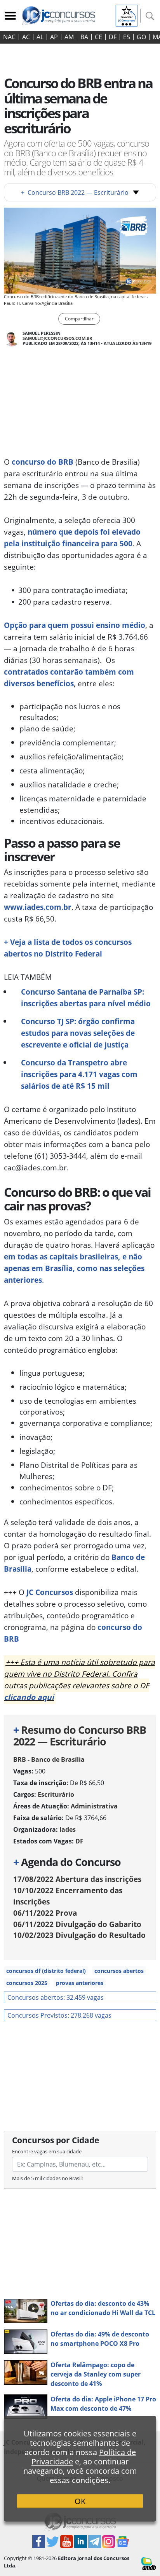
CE (98, 37)
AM (69, 37)
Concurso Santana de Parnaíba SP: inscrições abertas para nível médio (86, 998)
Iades (68, 1829)
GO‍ (141, 37)
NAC (9, 37)
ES (127, 37)
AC (26, 37)
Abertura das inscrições (77, 1879)
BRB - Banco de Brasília (49, 1759)
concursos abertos (119, 1971)
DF (113, 37)
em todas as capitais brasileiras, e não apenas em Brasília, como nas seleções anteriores (74, 1268)
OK (80, 2501)
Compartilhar (79, 319)
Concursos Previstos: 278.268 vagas (59, 2015)
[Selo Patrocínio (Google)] (127, 15)
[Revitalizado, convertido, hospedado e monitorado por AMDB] (149, 2563)
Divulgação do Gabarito (77, 1924)
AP (54, 37)
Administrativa (94, 1806)
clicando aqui (29, 1697)
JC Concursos (50, 1592)
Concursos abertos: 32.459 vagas (56, 1997)
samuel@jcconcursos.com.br (57, 338)
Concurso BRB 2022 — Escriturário (75, 192)
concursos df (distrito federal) (46, 1971)
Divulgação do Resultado (79, 1935)
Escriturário (56, 1794)
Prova (45, 1913)
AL (40, 37)
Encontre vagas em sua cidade (47, 2151)
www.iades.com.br (38, 907)
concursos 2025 (27, 1983)
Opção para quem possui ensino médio (75, 625)
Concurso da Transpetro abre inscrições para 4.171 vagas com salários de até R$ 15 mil (79, 1074)
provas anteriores (80, 1983)
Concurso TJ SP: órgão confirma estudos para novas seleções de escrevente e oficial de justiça (78, 1033)
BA (84, 37)
